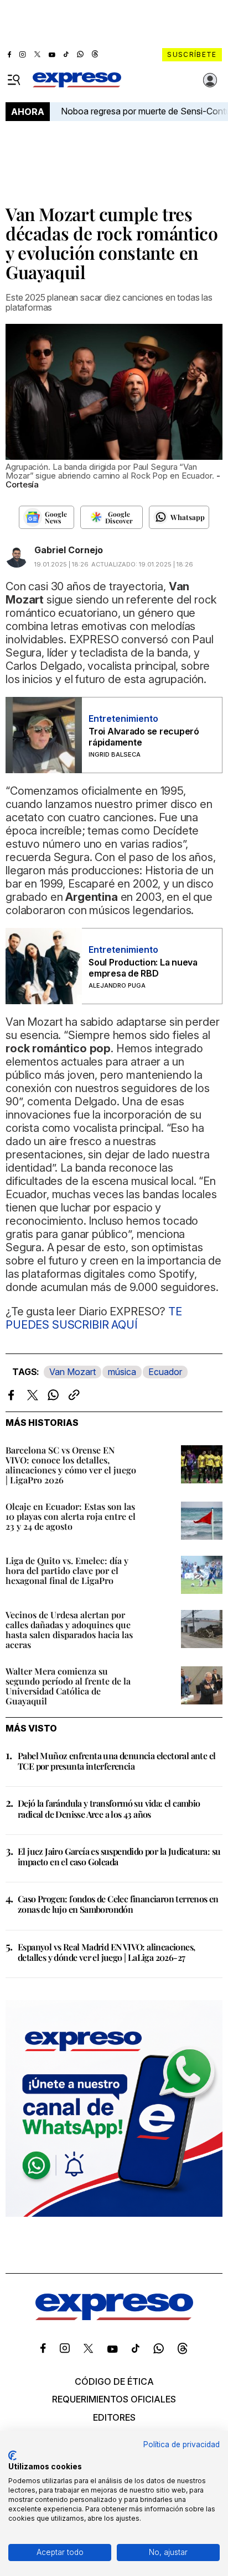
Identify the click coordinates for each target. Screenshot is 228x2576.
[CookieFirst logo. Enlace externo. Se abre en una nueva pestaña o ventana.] (12, 2456)
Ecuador (165, 1372)
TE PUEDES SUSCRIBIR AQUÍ (94, 1318)
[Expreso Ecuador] (114, 2317)
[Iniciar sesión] (210, 80)
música (122, 1372)
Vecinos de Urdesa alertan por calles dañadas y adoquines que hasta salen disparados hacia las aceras (69, 1630)
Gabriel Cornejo (69, 550)
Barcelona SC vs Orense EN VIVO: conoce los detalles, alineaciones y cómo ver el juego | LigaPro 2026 (71, 1465)
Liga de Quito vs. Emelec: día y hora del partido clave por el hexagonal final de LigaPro (67, 1570)
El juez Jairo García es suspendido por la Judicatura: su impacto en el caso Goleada (119, 1856)
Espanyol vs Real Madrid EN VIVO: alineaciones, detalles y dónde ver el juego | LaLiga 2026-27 (106, 1952)
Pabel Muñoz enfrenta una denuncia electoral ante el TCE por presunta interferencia (116, 1761)
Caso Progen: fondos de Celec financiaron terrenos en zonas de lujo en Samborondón (118, 1904)
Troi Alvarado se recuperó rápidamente (144, 737)
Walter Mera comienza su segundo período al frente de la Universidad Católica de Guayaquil (68, 1686)
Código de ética (114, 2381)
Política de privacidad (182, 2444)
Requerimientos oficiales (114, 2399)
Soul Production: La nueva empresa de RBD (143, 968)
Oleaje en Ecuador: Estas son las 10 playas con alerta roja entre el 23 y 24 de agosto (71, 1516)
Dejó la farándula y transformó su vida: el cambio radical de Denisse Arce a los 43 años (109, 1808)
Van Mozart (72, 1372)
